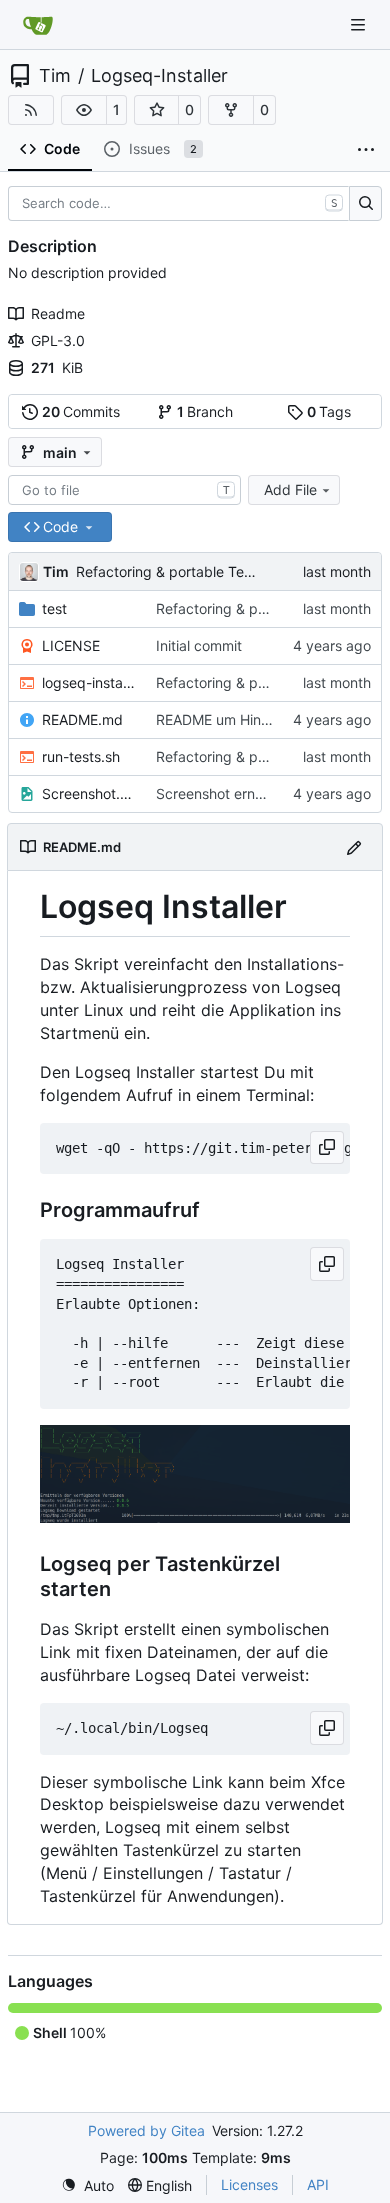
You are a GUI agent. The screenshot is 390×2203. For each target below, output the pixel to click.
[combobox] (124, 490)
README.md (82, 719)
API (318, 2184)
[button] (84, 110)
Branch (205, 411)
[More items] (366, 150)
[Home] (38, 25)
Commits (81, 411)
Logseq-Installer (159, 76)
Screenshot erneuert (222, 793)
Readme (58, 313)
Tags (329, 411)
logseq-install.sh (89, 682)
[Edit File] (354, 846)
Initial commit (199, 645)
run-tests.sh (81, 756)
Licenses (249, 2184)
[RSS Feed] (31, 110)
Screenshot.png (89, 793)
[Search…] (365, 204)
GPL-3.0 (58, 340)
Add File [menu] (290, 489)
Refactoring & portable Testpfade (185, 571)
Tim (55, 76)
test (54, 608)
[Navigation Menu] (360, 24)
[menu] (87, 2185)
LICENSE (71, 645)
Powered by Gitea (146, 2130)
